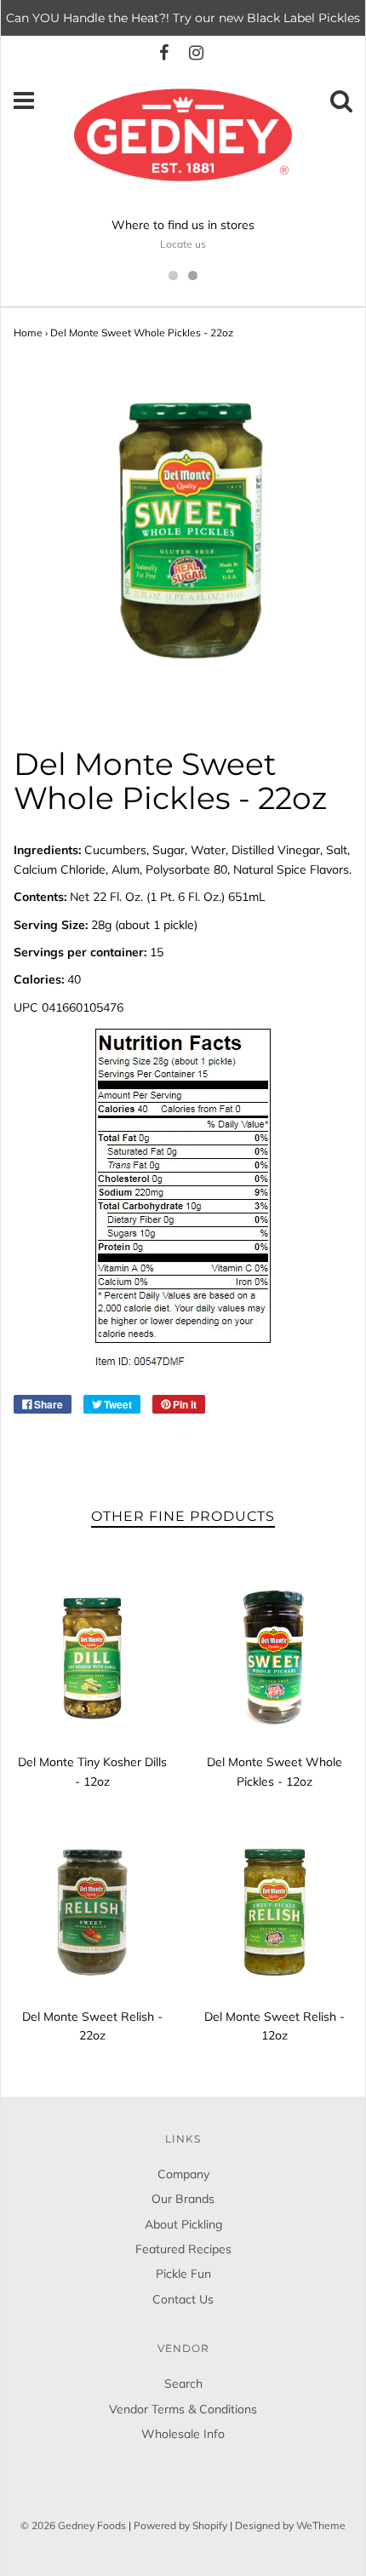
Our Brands (183, 2199)
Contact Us (183, 2299)
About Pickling (183, 2224)
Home (28, 333)
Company (183, 2174)
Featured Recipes (183, 2249)
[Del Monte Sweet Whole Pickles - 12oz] (274, 1657)
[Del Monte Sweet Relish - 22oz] (92, 1912)
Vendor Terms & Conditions (183, 2409)
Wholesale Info (183, 2434)
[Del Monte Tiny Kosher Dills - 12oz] (92, 1657)
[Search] (341, 105)
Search (183, 2384)
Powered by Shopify (180, 2525)
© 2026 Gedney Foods (73, 2525)
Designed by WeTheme (290, 2525)
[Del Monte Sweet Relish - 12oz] (274, 1912)
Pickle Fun (183, 2274)
